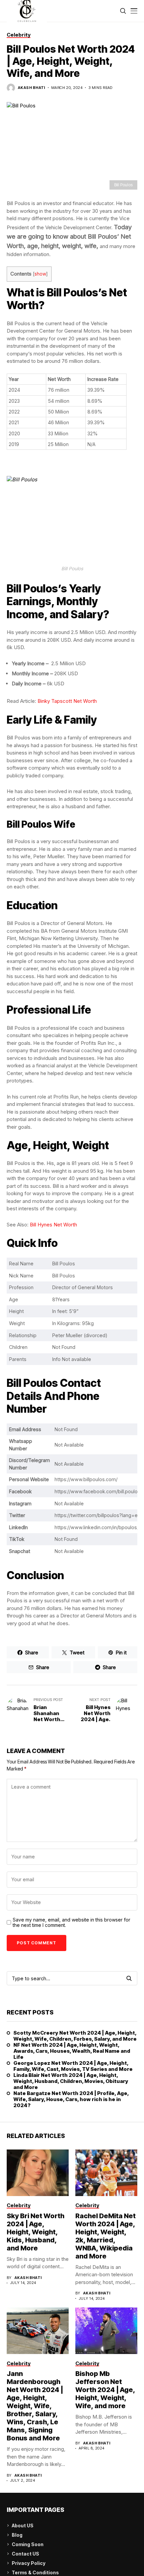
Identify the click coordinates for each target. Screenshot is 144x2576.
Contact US (25, 2554)
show (40, 274)
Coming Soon (28, 2544)
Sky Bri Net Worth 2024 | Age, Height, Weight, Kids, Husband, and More (35, 2232)
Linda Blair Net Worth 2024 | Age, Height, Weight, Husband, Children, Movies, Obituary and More (71, 2081)
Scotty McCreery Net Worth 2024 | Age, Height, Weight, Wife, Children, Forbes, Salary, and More (75, 2036)
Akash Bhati (31, 88)
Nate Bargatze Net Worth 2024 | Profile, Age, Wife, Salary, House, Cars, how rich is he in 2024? (71, 2099)
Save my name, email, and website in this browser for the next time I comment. (71, 1923)
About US (23, 2525)
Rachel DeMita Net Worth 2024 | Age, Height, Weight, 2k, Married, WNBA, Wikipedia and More (105, 2236)
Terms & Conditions (35, 2572)
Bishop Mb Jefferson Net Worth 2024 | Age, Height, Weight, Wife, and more (105, 2390)
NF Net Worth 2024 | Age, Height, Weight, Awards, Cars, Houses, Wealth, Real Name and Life (72, 2051)
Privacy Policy (29, 2563)
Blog (17, 2535)
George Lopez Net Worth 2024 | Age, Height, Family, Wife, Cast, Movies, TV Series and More (73, 2066)
